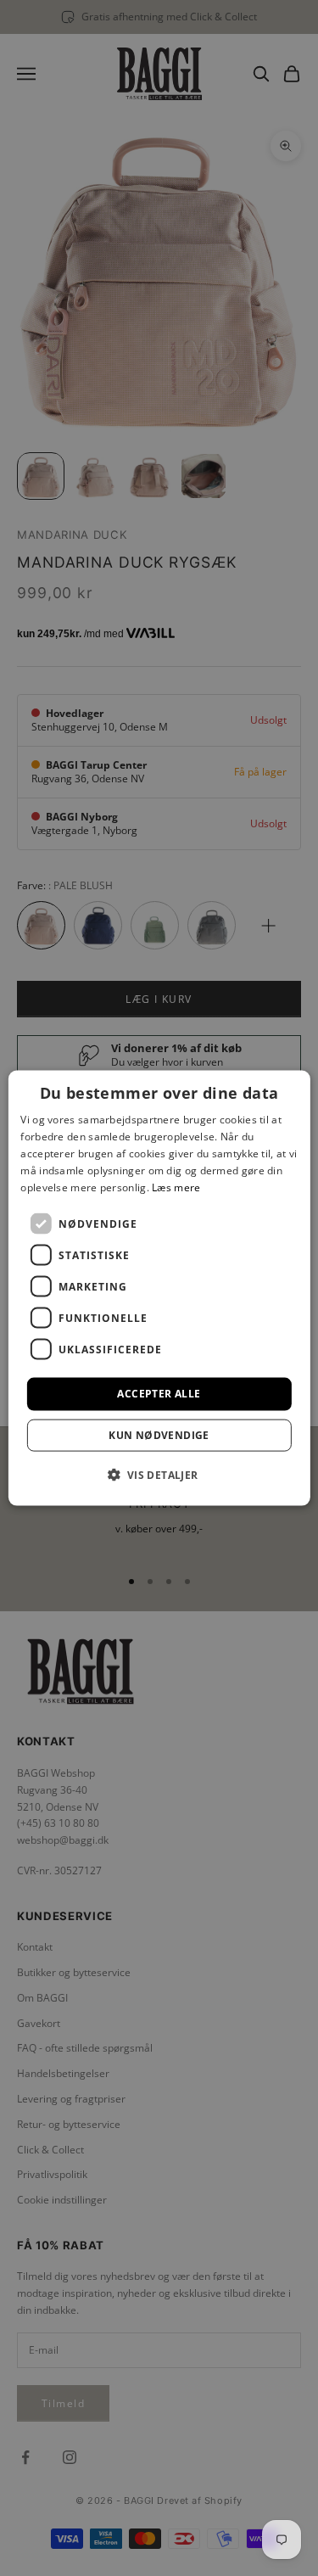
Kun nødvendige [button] (159, 1434)
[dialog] (159, 1288)
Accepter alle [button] (159, 1394)
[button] (159, 1474)
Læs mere (176, 1187)
